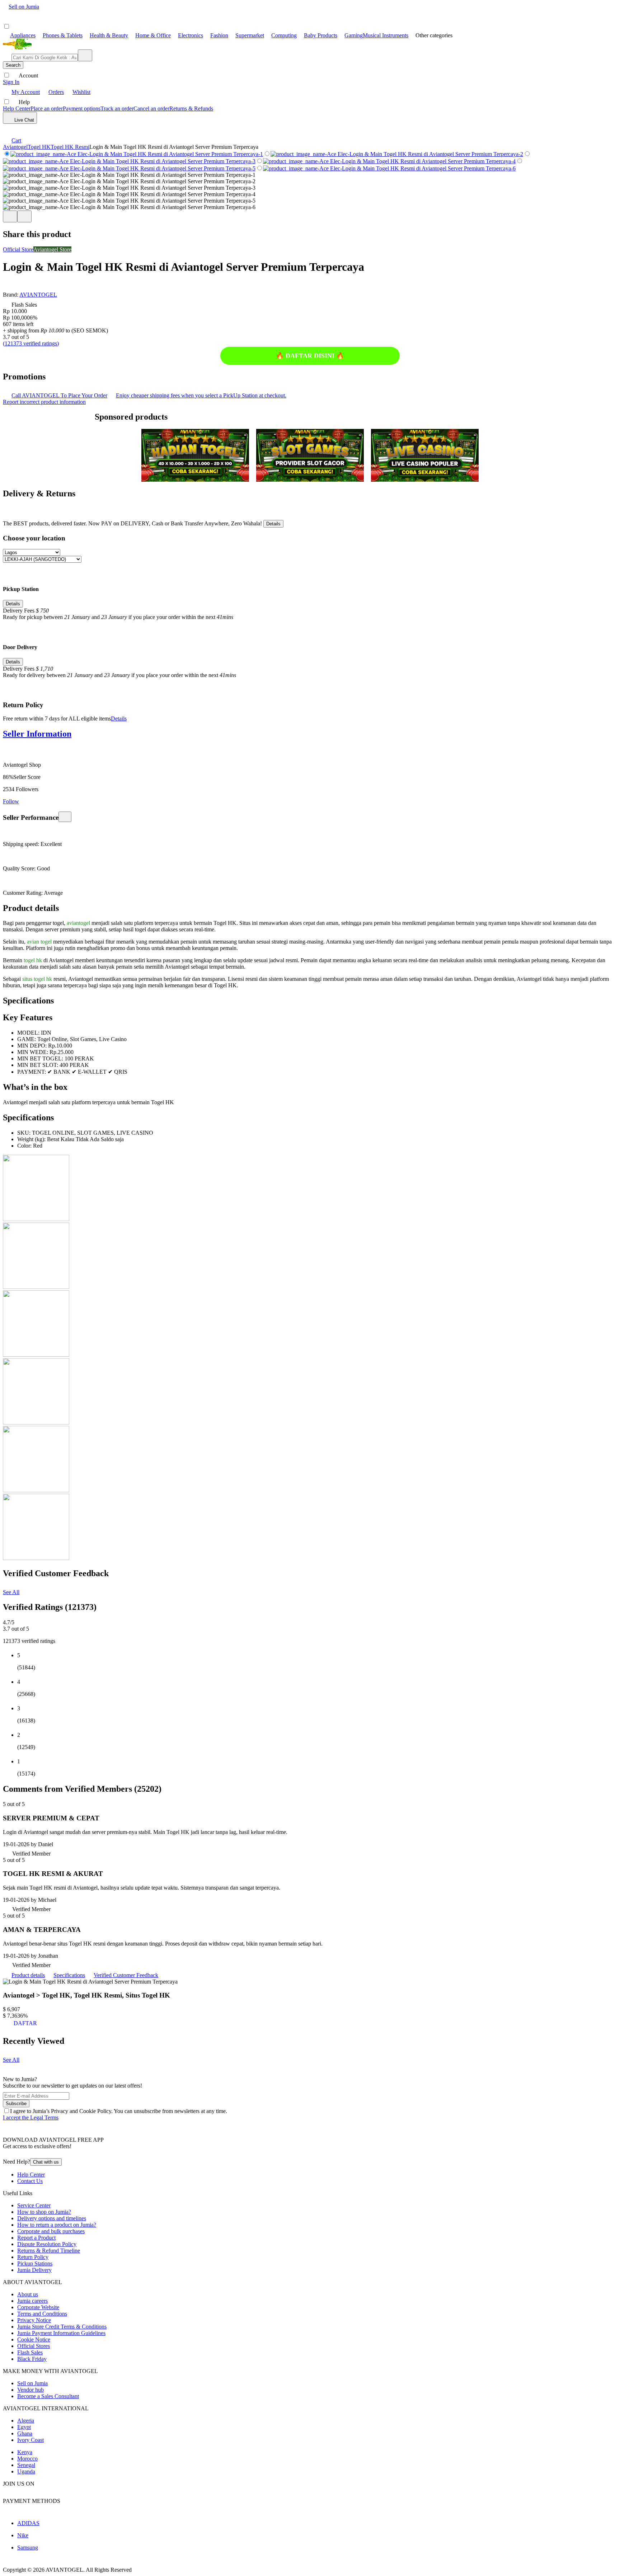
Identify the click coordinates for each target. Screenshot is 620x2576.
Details (273, 524)
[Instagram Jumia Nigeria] (26, 2494)
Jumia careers (32, 2301)
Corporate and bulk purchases (51, 2231)
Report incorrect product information (44, 402)
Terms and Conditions (42, 2314)
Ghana (25, 2433)
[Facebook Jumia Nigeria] (8, 2494)
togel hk (33, 960)
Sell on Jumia (24, 7)
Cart (16, 140)
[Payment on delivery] (7, 2511)
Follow (11, 801)
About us (28, 2294)
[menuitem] (19, 35)
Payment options (82, 108)
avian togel (39, 942)
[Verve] (43, 2511)
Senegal (26, 2465)
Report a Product (36, 2238)
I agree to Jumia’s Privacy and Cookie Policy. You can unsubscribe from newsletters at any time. (119, 2111)
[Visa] (30, 2511)
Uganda (26, 2471)
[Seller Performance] (65, 817)
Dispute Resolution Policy (47, 2244)
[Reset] (85, 55)
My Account (26, 92)
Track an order (117, 108)
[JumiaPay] (41, 17)
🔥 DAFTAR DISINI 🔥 (310, 356)
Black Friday (32, 2359)
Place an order (47, 108)
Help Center (17, 108)
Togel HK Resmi (70, 147)
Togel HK (39, 147)
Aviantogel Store (52, 249)
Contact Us (30, 2181)
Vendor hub (30, 2390)
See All (11, 1592)
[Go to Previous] (10, 216)
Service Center (34, 2205)
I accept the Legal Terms (31, 2117)
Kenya (25, 2452)
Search (13, 65)
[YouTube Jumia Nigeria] (17, 2494)
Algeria (26, 2421)
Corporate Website (38, 2307)
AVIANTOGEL (38, 295)
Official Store (18, 249)
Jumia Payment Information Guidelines (61, 2333)
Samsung (28, 2547)
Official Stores (34, 2346)
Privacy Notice (34, 2320)
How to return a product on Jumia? (57, 2225)
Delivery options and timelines (52, 2218)
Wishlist (81, 92)
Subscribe (16, 2104)
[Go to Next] (24, 216)
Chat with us (46, 2162)
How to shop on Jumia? (44, 2212)
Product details (28, 1975)
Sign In (11, 82)
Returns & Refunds (191, 108)
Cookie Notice (34, 2339)
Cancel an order (151, 108)
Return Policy (33, 2257)
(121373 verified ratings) (31, 343)
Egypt (24, 2427)
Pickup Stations (35, 2263)
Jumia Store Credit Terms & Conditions (62, 2327)
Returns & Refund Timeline (49, 2251)
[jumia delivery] (71, 17)
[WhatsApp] (22, 130)
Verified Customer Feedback (126, 1975)
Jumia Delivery (34, 2270)
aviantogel (78, 923)
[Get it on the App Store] (16, 2155)
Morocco (27, 2459)
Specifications (69, 1975)
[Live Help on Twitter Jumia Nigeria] (36, 2494)
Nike (23, 2535)
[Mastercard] (18, 2511)
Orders (56, 92)
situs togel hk (37, 979)
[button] (7, 288)
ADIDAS (28, 2523)
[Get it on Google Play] (45, 2155)
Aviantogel (15, 147)
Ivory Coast (30, 2440)
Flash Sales (30, 2352)
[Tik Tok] (45, 2494)
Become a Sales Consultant (48, 2396)
